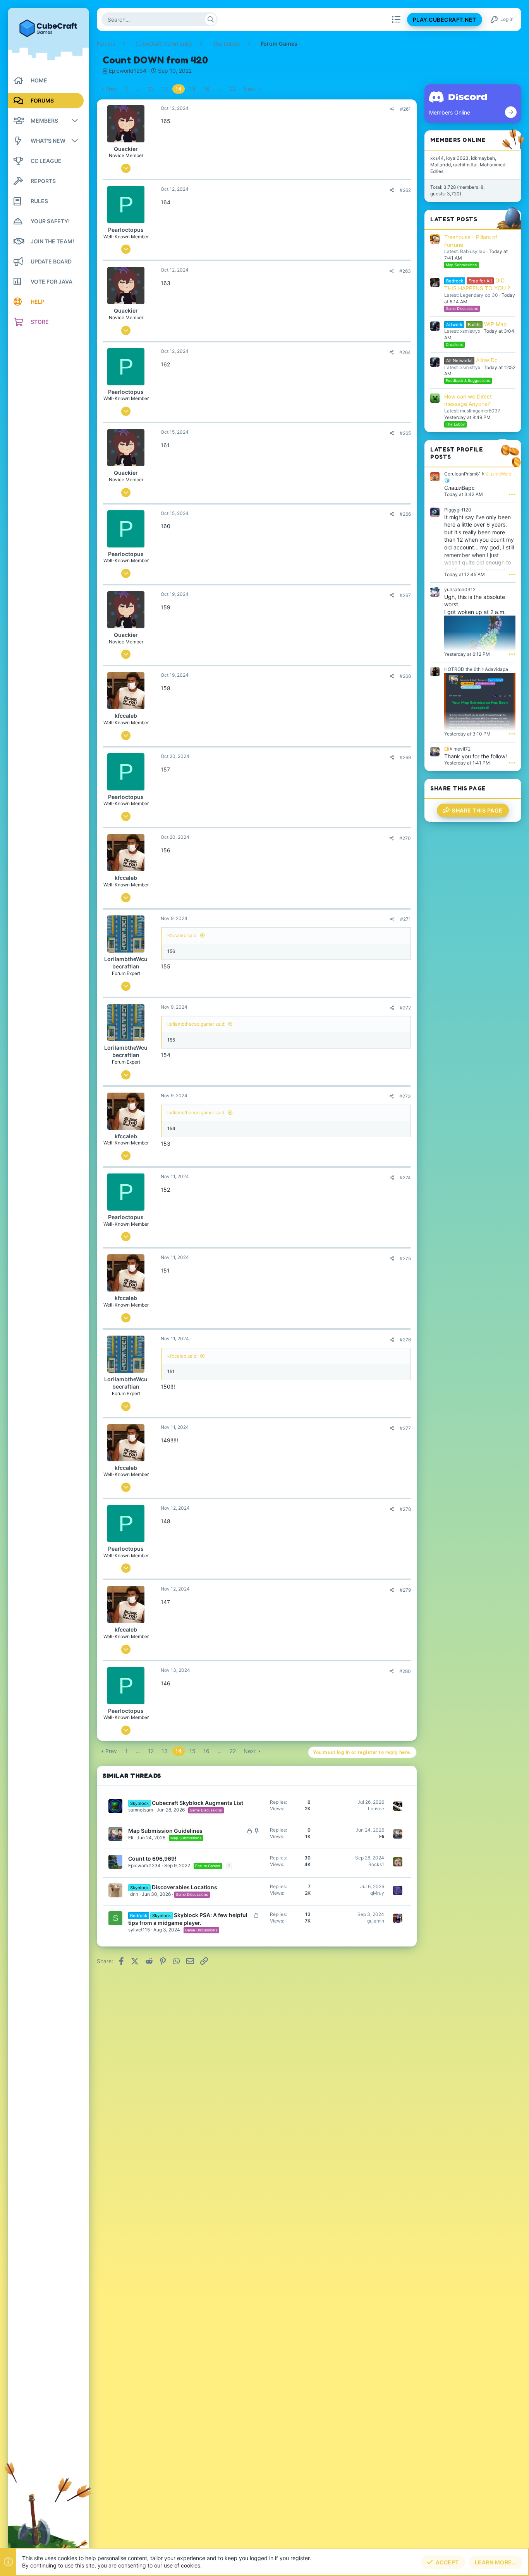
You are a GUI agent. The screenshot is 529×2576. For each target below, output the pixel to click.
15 (192, 89)
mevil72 (462, 749)
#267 (405, 595)
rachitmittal (465, 165)
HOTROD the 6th (462, 669)
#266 (405, 514)
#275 (405, 1258)
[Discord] (511, 112)
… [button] (138, 89)
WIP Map (477, 324)
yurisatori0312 (460, 589)
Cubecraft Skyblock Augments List (198, 1803)
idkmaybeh (483, 158)
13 (165, 89)
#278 (405, 1509)
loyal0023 (457, 158)
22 (233, 89)
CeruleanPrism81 (463, 474)
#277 (405, 1428)
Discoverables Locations (185, 1887)
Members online (458, 140)
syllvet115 (139, 1930)
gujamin (376, 1921)
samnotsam (141, 1810)
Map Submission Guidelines (165, 1831)
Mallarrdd (441, 165)
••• (512, 494)
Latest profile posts (457, 453)
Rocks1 (376, 1864)
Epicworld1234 (128, 71)
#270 (405, 838)
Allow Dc (472, 360)
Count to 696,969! (152, 1858)
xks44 (437, 158)
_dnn (133, 1894)
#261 (405, 109)
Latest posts (454, 219)
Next (250, 89)
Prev (111, 89)
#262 (405, 190)
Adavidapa (496, 669)
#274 (405, 1178)
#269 (405, 757)
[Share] (392, 109)
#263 (405, 271)
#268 (405, 676)
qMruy (377, 1893)
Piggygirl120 (458, 510)
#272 (405, 1008)
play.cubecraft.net (445, 20)
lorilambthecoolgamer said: (196, 1024)
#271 (405, 919)
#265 (405, 433)
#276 (405, 1340)
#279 (405, 1590)
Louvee (376, 1809)
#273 (405, 1096)
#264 (405, 352)
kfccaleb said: (182, 935)
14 (179, 89)
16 (206, 89)
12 (151, 89)
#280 (405, 1671)
